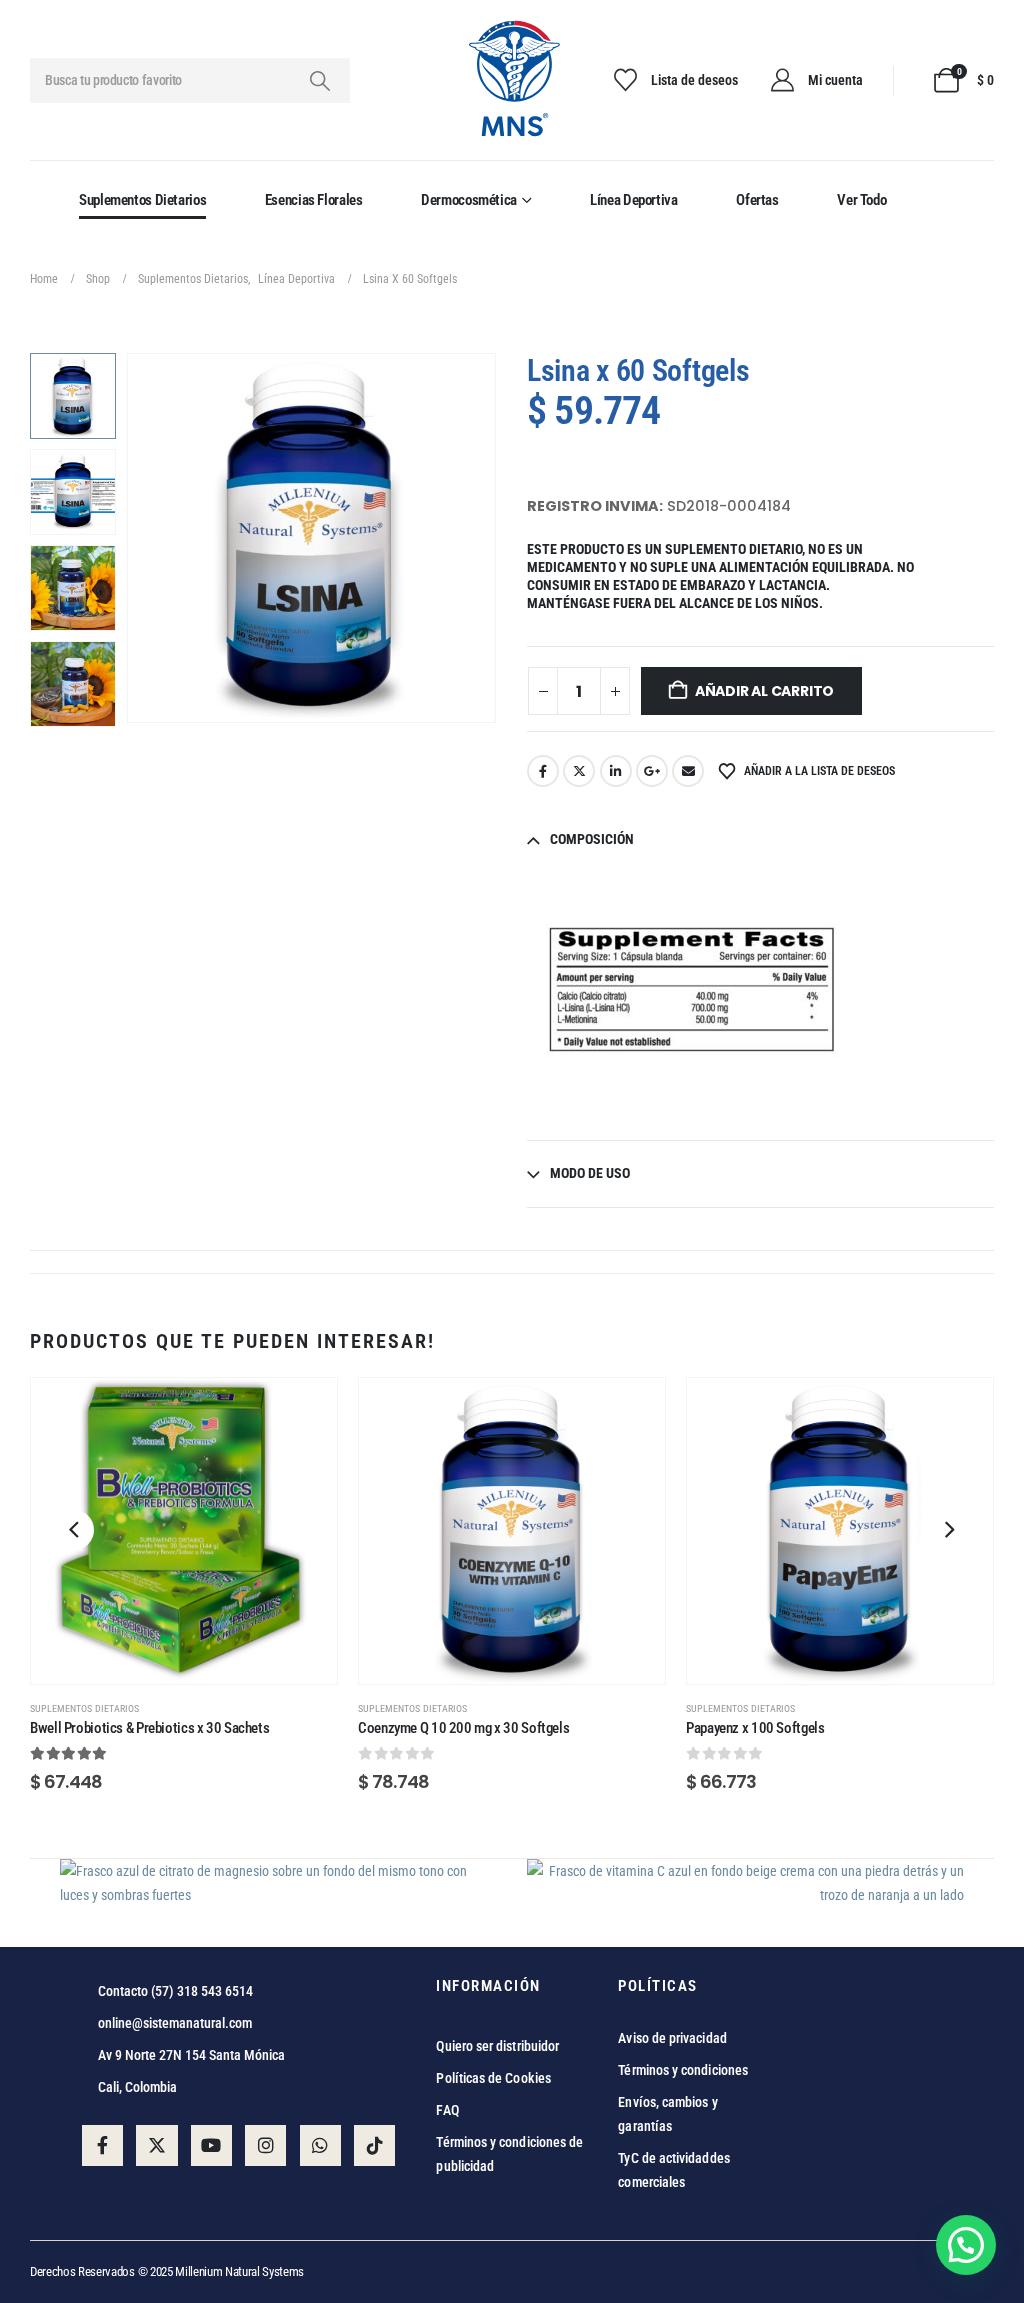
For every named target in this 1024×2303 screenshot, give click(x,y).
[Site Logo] (512, 80)
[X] (156, 2145)
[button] (130, 538)
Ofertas (757, 200)
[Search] (319, 80)
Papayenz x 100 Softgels (755, 1728)
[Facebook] (102, 2145)
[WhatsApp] (320, 2145)
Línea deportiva (633, 200)
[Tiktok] (374, 2145)
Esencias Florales (314, 200)
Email (688, 771)
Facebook (543, 771)
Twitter (579, 771)
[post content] (184, 1531)
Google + (652, 771)
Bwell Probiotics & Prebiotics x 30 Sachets (149, 1728)
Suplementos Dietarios (142, 200)
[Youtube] (211, 2145)
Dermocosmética (469, 200)
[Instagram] (265, 2145)
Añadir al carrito (764, 691)
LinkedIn (616, 771)
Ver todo (861, 200)
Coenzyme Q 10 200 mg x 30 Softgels (463, 1728)
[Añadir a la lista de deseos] (302, 1413)
